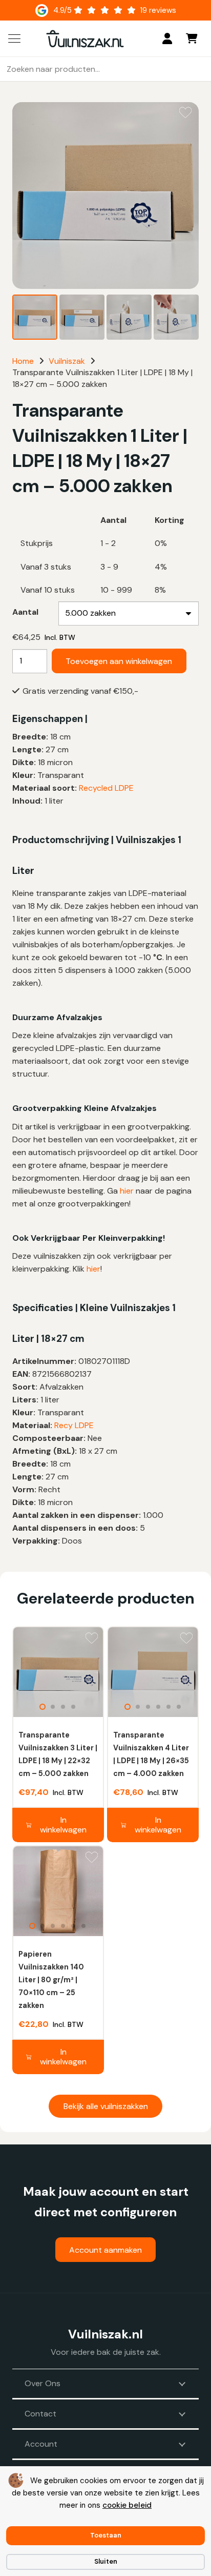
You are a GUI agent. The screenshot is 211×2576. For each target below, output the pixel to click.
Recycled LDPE (106, 788)
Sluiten (106, 2561)
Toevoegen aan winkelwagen (119, 661)
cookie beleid (127, 2505)
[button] (14, 38)
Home (23, 361)
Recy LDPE (74, 1425)
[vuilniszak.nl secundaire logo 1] (85, 39)
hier (127, 1191)
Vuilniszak (67, 361)
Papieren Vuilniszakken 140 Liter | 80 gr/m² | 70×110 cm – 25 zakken (51, 1980)
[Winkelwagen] (192, 38)
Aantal (25, 612)
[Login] (167, 38)
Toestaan (106, 2535)
